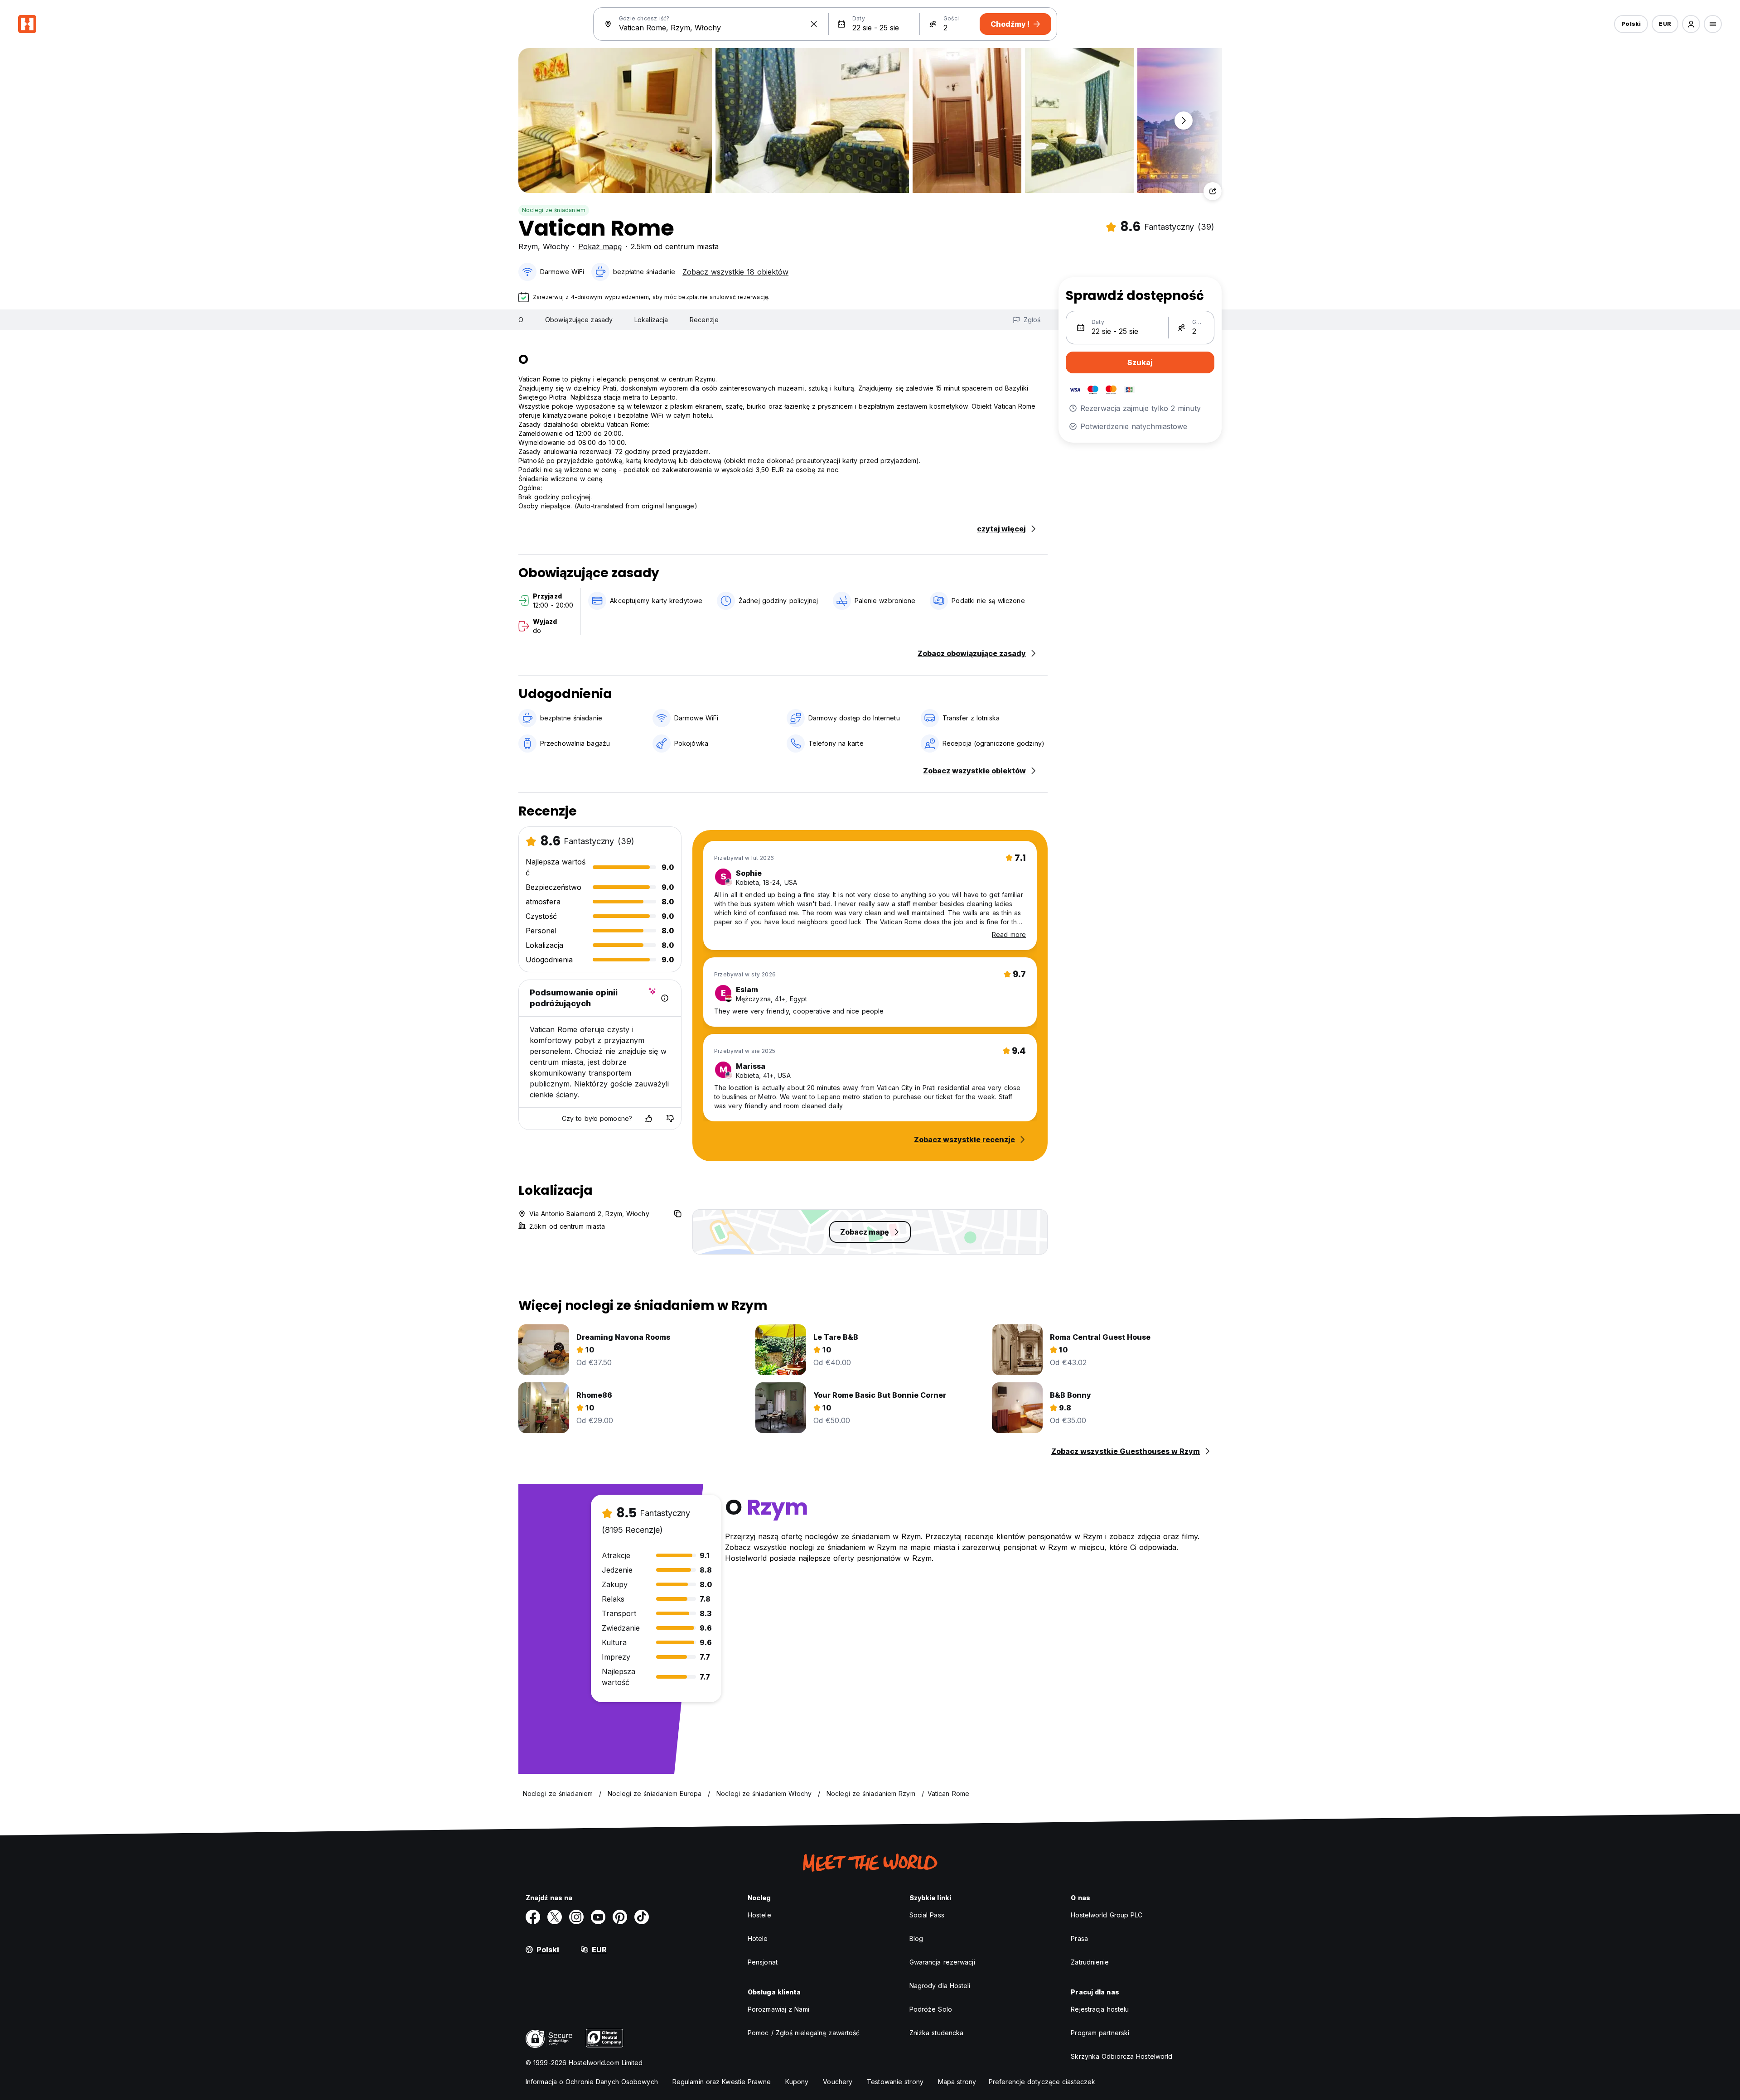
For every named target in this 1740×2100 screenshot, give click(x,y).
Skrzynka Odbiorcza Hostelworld (1121, 2056)
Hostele (759, 1915)
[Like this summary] (648, 1119)
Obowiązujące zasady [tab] (579, 320)
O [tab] (521, 320)
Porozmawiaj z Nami (778, 2009)
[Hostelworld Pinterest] (620, 1917)
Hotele (758, 1938)
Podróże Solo (931, 2009)
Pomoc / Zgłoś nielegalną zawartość (804, 2033)
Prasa (1079, 1938)
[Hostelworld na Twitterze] (555, 1917)
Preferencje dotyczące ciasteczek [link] (1042, 2082)
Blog (916, 1938)
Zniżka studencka (937, 2033)
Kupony (797, 2082)
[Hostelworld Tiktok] (642, 1917)
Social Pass (927, 1915)
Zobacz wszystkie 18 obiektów (735, 272)
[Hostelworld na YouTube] (598, 1917)
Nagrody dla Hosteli (940, 1986)
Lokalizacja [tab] (651, 320)
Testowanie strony (895, 2082)
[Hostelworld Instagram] (576, 1917)
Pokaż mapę (600, 246)
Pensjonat (763, 1962)
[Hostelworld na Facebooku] (533, 1917)
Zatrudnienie (1090, 1962)
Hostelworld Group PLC (1107, 1915)
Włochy (556, 246)
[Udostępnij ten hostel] (1213, 191)
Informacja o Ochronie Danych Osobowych (592, 2082)
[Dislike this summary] (670, 1119)
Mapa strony (957, 2082)
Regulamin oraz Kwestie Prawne (722, 2082)
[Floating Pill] (1184, 121)
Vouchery (838, 2082)
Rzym (528, 246)
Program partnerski (1100, 2033)
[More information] (665, 998)
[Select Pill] (1691, 24)
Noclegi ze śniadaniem (554, 210)
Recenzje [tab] (704, 320)
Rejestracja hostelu (1100, 2009)
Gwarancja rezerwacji (942, 1962)
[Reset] (814, 24)
